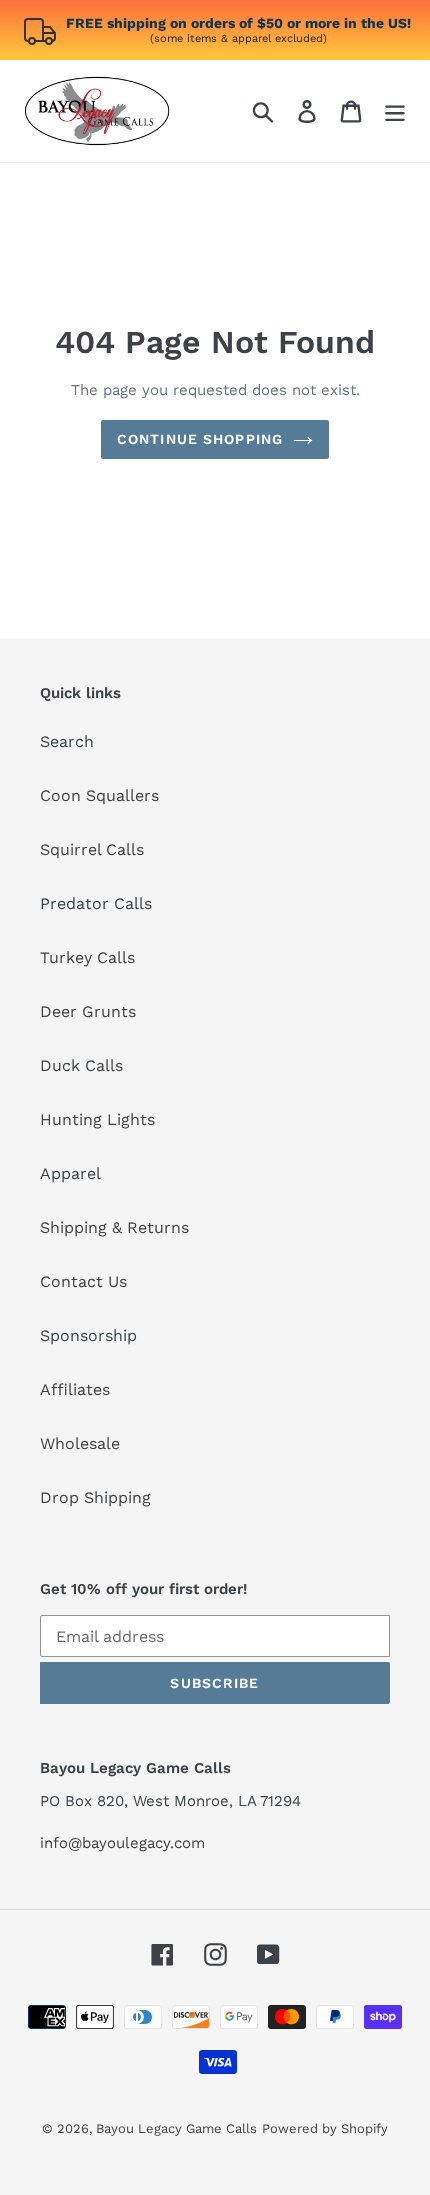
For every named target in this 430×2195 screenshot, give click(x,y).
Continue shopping (200, 439)
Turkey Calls (87, 957)
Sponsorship (88, 1335)
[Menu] (395, 111)
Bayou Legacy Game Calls (176, 2128)
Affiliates (75, 1389)
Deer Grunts (88, 1011)
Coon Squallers (99, 795)
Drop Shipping (95, 1497)
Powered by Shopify (325, 2128)
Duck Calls (81, 1065)
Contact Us (83, 1281)
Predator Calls (96, 903)
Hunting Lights (97, 1119)
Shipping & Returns (114, 1227)
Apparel (70, 1173)
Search (67, 741)
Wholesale (80, 1443)
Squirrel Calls (92, 849)
